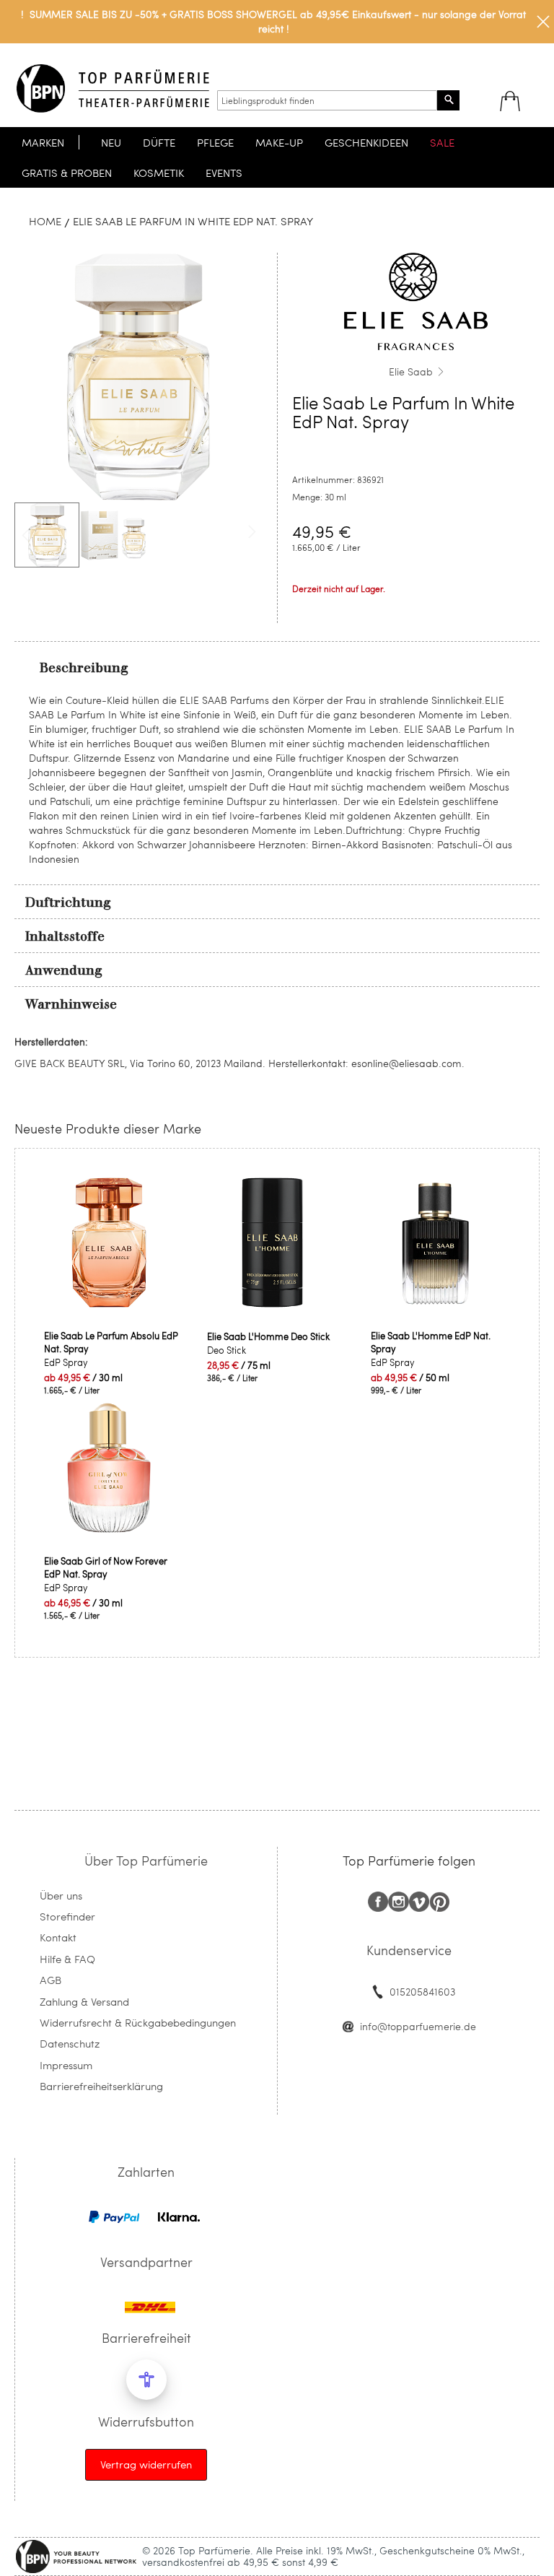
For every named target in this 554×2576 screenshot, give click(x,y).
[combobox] (327, 100)
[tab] (277, 667)
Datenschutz (70, 2043)
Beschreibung (84, 668)
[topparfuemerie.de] (113, 88)
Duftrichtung (68, 902)
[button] (113, 535)
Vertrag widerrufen (146, 2464)
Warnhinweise (71, 1004)
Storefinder (67, 1916)
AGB (50, 1980)
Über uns (61, 1895)
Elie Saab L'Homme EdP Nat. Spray (431, 1342)
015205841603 (422, 1992)
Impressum (66, 2065)
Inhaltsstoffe (65, 936)
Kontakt (58, 1937)
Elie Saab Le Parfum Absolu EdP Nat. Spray (111, 1342)
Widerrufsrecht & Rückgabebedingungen (138, 2022)
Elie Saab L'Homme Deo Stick (268, 1336)
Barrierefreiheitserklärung (101, 2086)
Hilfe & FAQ (67, 1959)
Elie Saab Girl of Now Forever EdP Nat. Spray (106, 1567)
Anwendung (64, 970)
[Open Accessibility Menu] (146, 2380)
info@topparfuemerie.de (418, 2026)
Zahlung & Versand (84, 2001)
